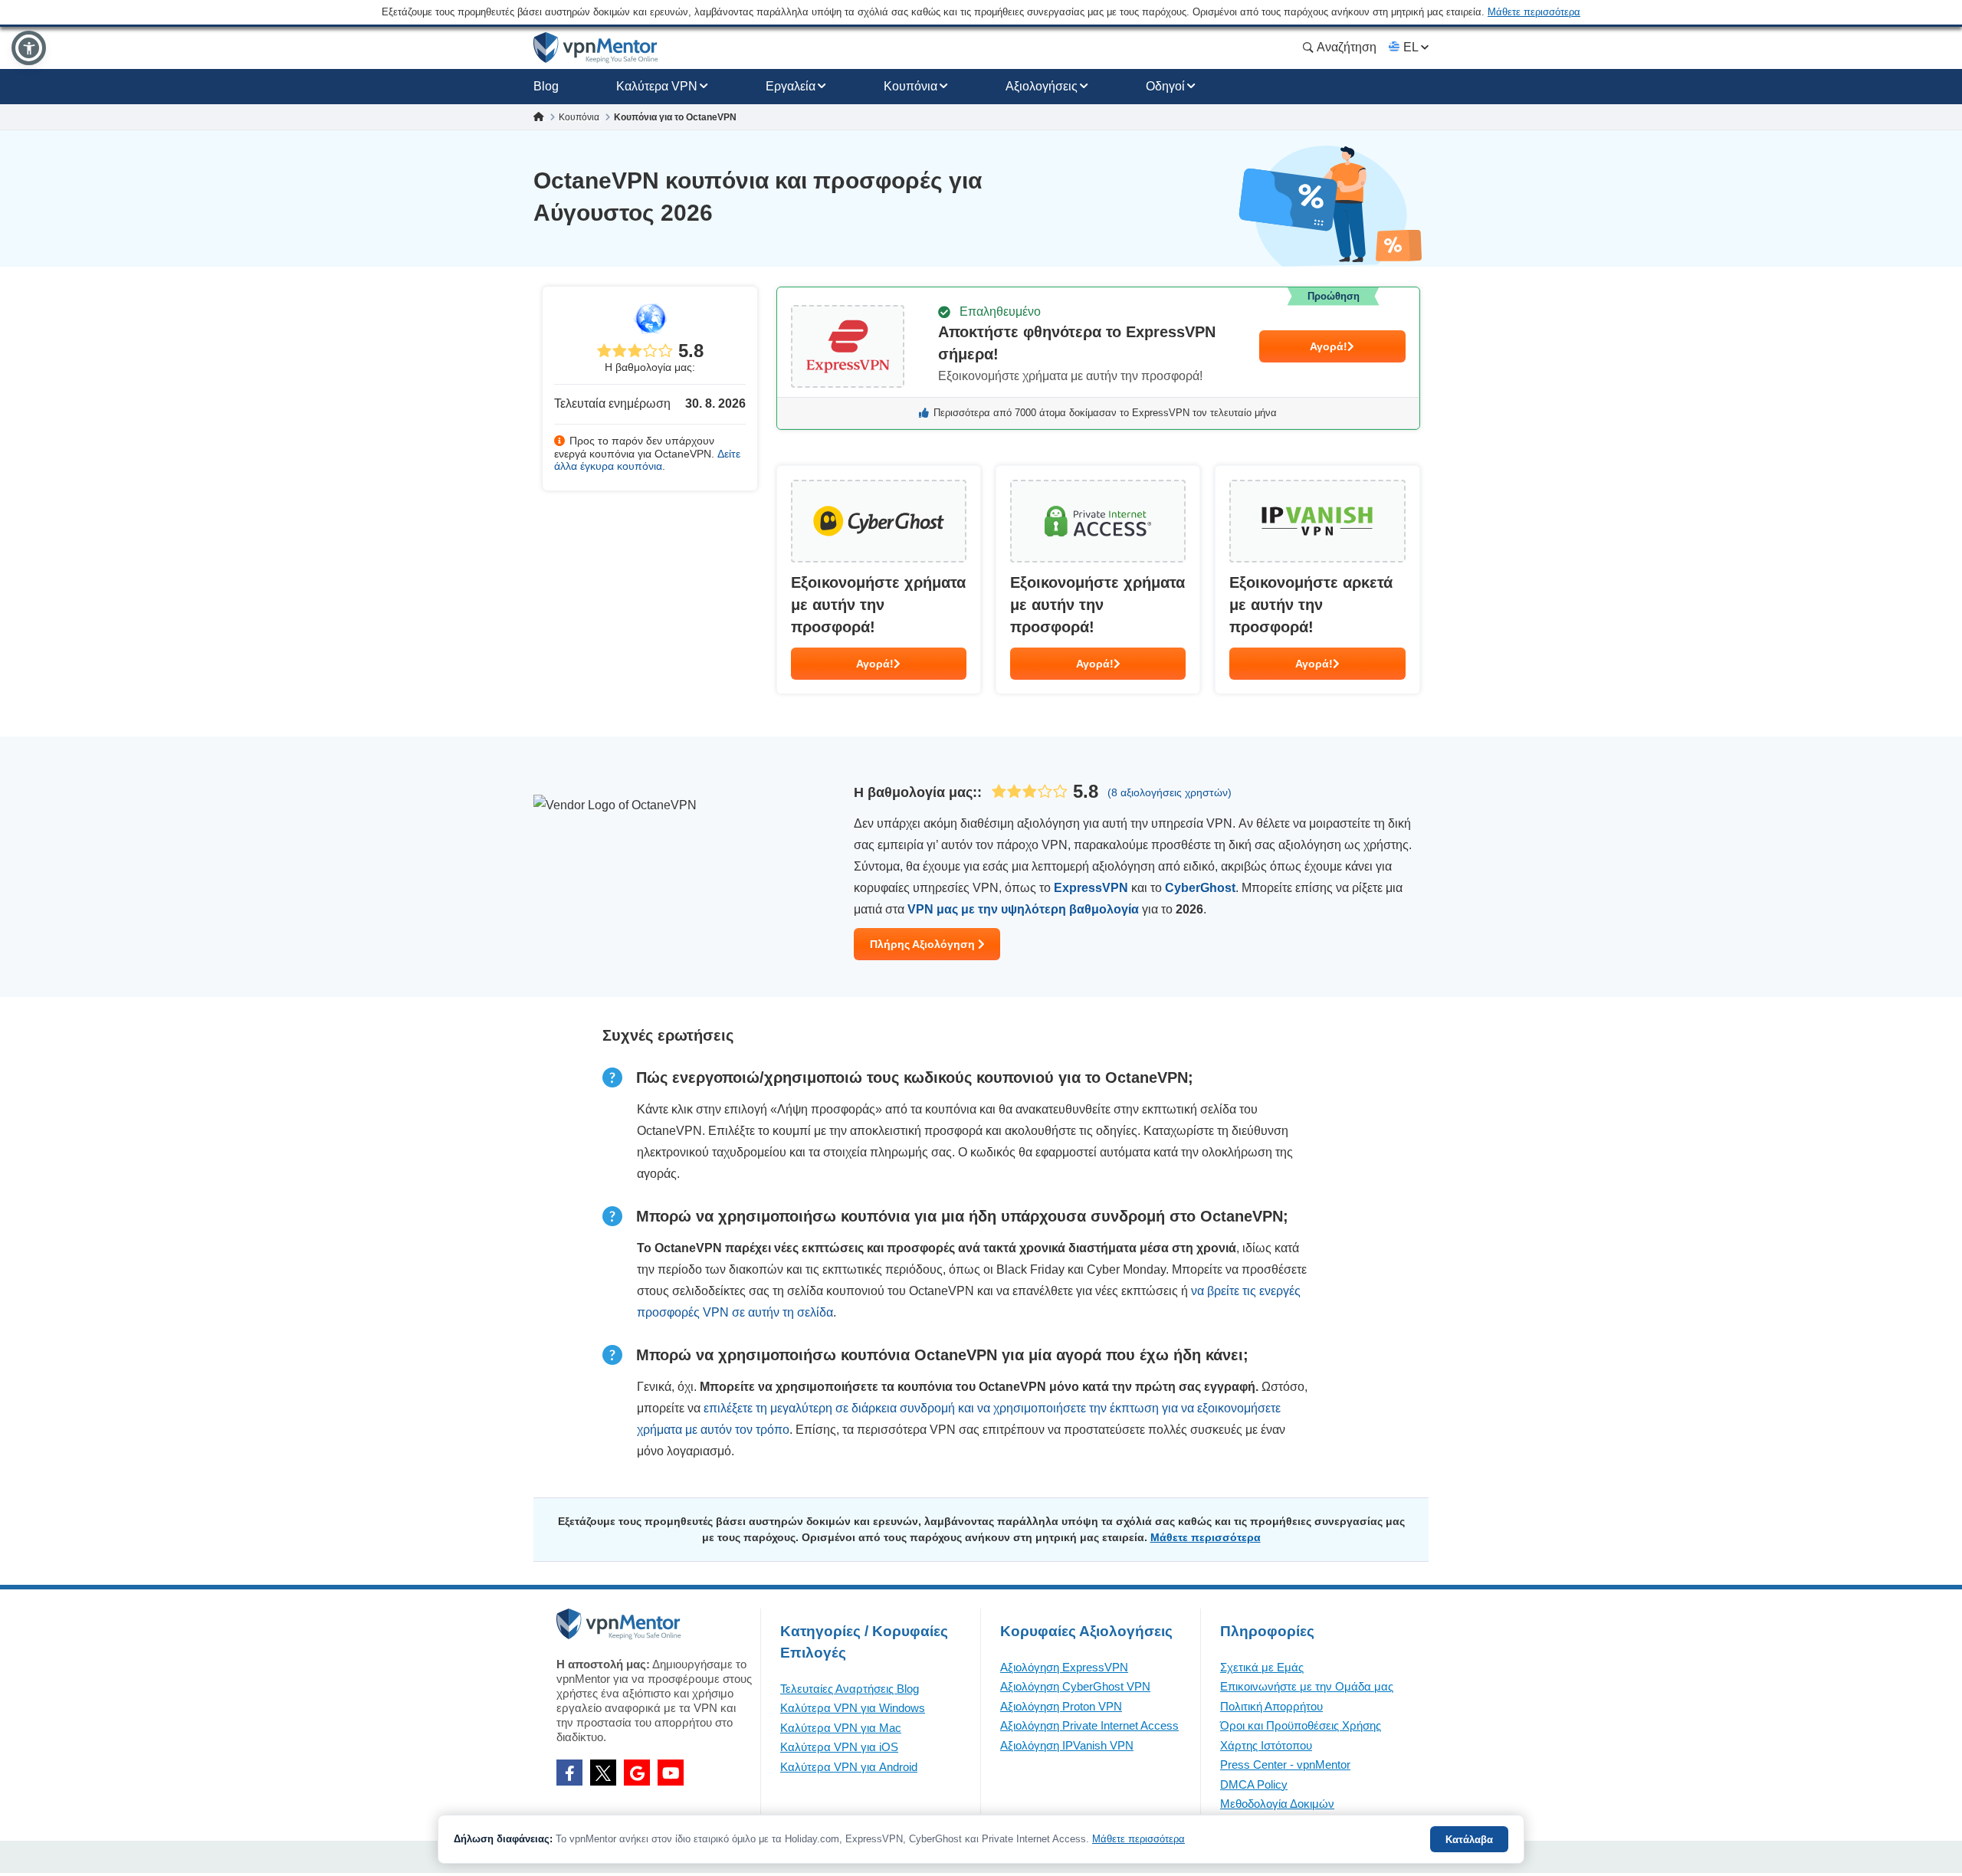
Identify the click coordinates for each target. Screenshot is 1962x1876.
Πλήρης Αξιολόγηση (924, 944)
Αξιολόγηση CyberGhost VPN (1075, 1686)
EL (1411, 47)
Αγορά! (1329, 346)
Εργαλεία (791, 86)
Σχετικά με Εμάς (1262, 1667)
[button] (29, 48)
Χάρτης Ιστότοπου (1266, 1745)
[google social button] (637, 1773)
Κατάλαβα (1469, 1840)
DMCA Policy (1254, 1784)
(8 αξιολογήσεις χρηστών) (1170, 792)
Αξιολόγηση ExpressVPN (1064, 1667)
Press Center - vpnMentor (1285, 1764)
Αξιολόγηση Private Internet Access (1089, 1725)
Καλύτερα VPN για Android (849, 1767)
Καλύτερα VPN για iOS (839, 1747)
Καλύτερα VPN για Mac (841, 1728)
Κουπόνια (910, 86)
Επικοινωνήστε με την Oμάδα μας (1307, 1686)
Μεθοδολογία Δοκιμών (1277, 1804)
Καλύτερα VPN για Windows (853, 1708)
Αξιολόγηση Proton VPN (1061, 1706)
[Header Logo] (596, 48)
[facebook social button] (569, 1773)
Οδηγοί (1165, 86)
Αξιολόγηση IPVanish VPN (1067, 1745)
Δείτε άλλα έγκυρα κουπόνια (647, 460)
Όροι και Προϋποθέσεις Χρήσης (1301, 1725)
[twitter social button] (603, 1773)
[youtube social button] (671, 1773)
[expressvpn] (1098, 358)
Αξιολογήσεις (1042, 86)
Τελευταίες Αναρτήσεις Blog (850, 1689)
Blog (546, 86)
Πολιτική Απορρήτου (1271, 1706)
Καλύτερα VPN (657, 86)
